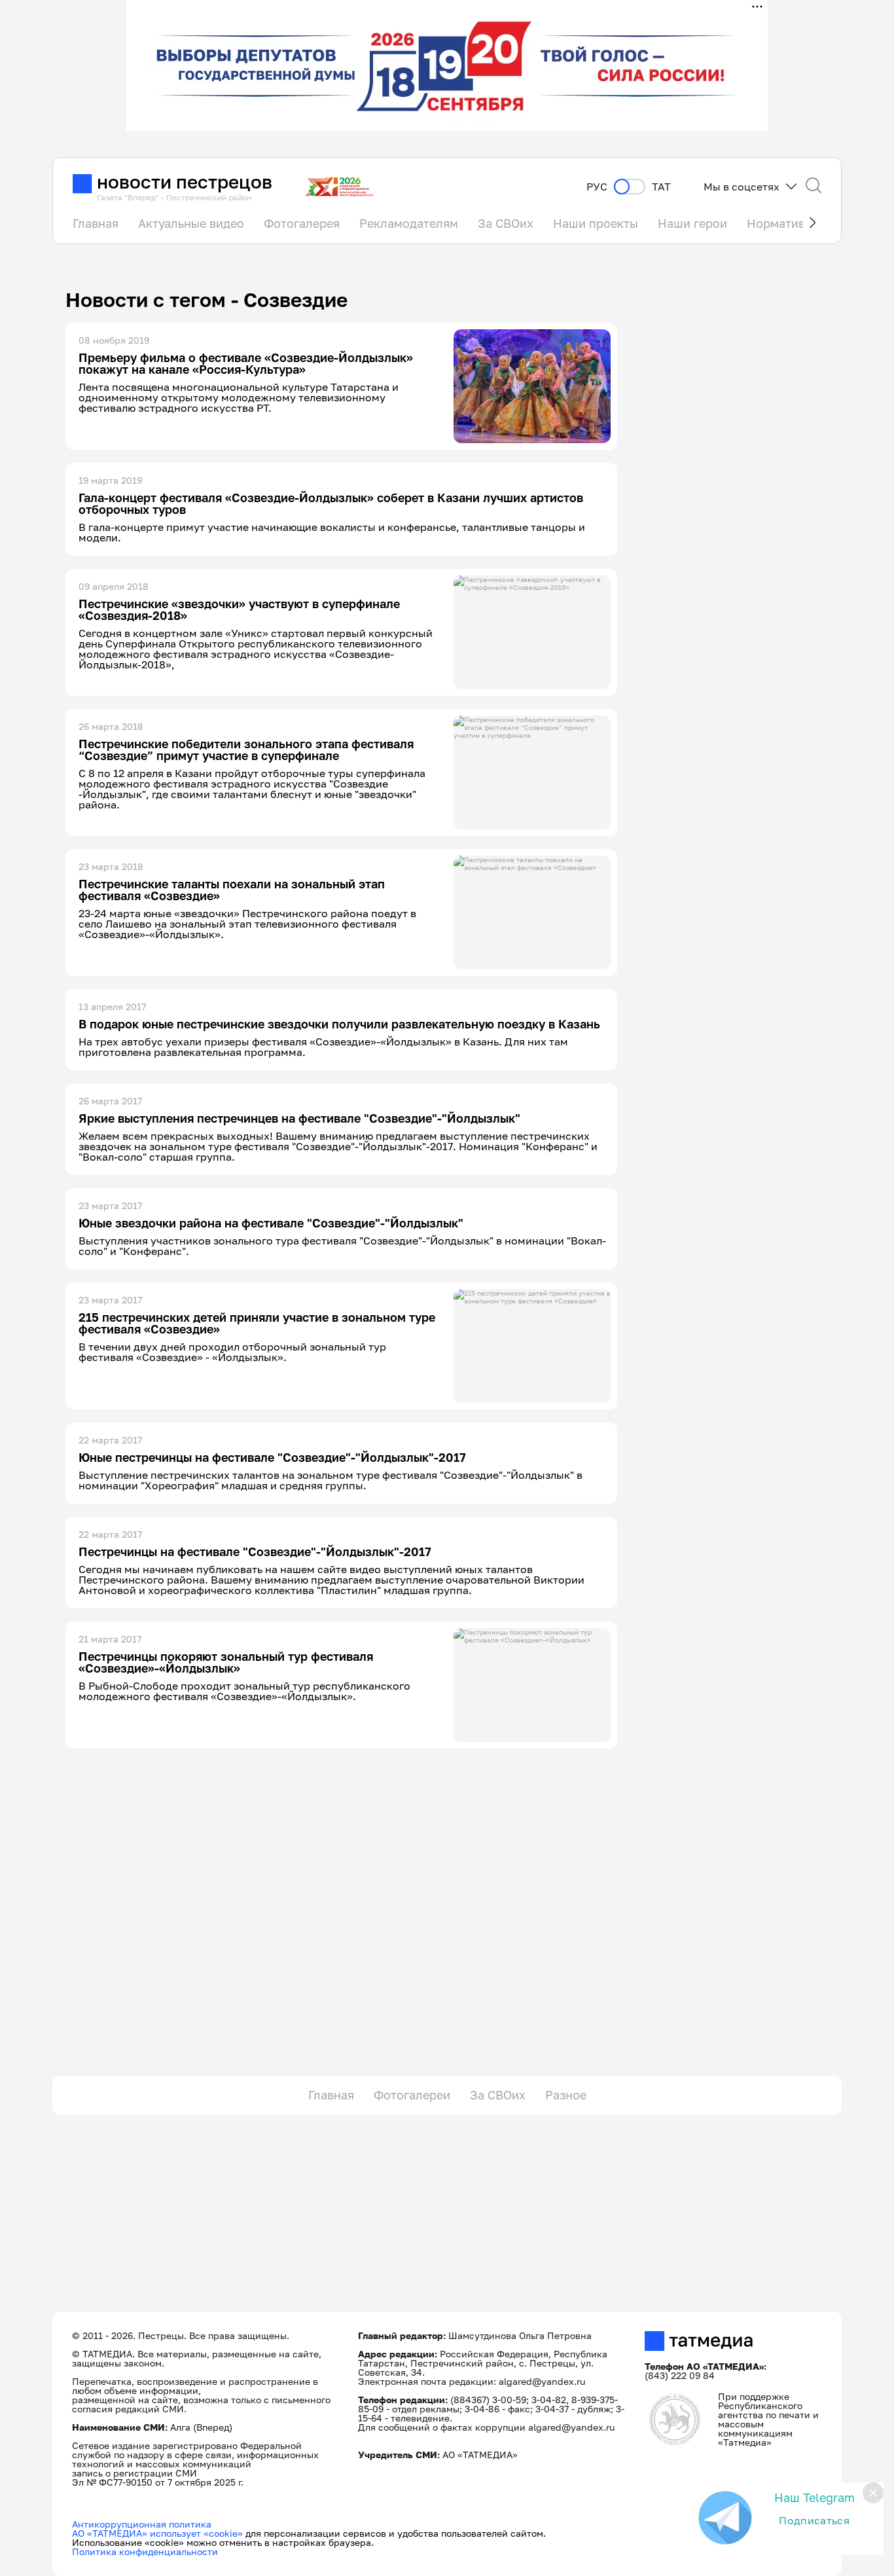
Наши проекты (596, 223)
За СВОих (506, 223)
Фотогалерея (302, 223)
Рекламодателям (409, 223)
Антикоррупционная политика (142, 2524)
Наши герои (692, 223)
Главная (96, 223)
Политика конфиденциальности (145, 2551)
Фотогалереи (412, 2095)
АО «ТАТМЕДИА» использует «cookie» (157, 2533)
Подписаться (814, 2520)
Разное (566, 2095)
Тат (661, 187)
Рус (597, 187)
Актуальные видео (191, 223)
